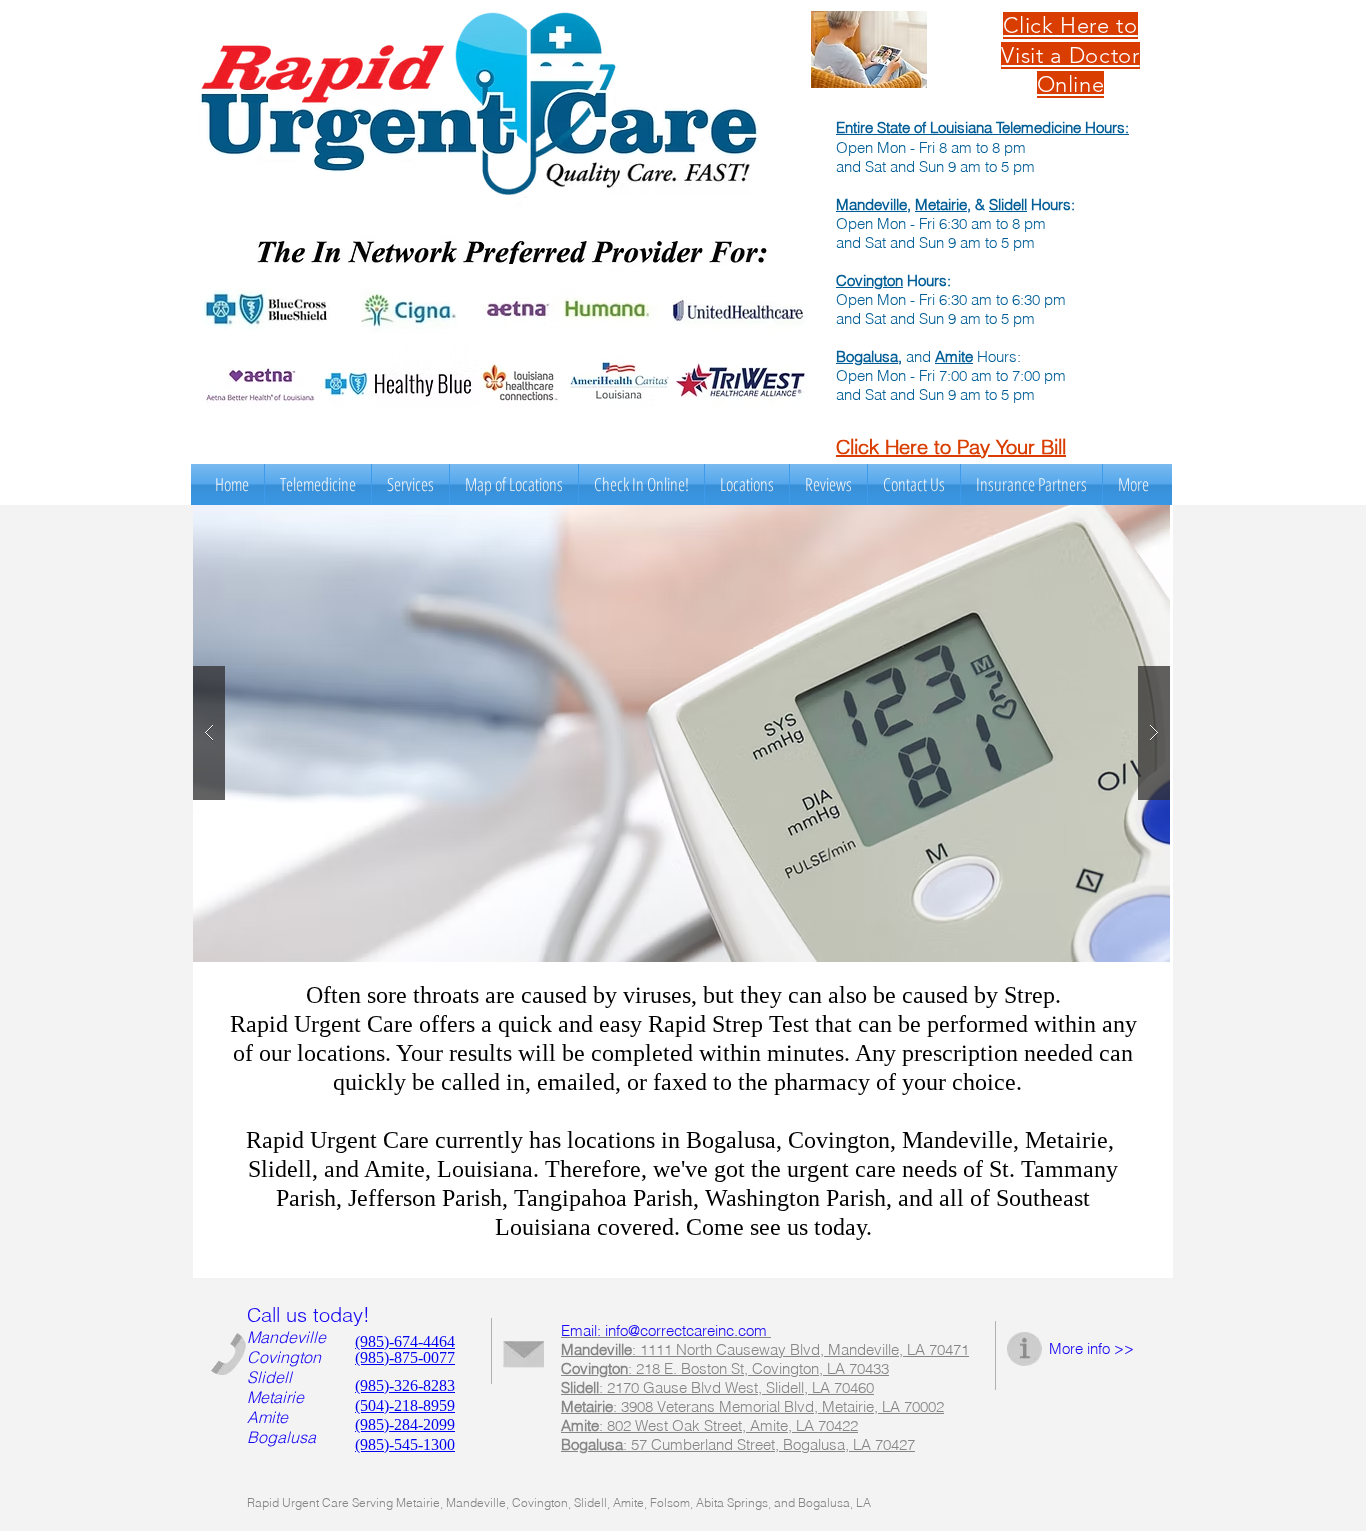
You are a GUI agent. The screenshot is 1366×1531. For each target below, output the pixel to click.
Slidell (1008, 204)
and (918, 356)
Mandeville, (873, 204)
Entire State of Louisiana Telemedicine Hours (980, 127)
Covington (869, 280)
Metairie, (943, 204)
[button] (410, 484)
